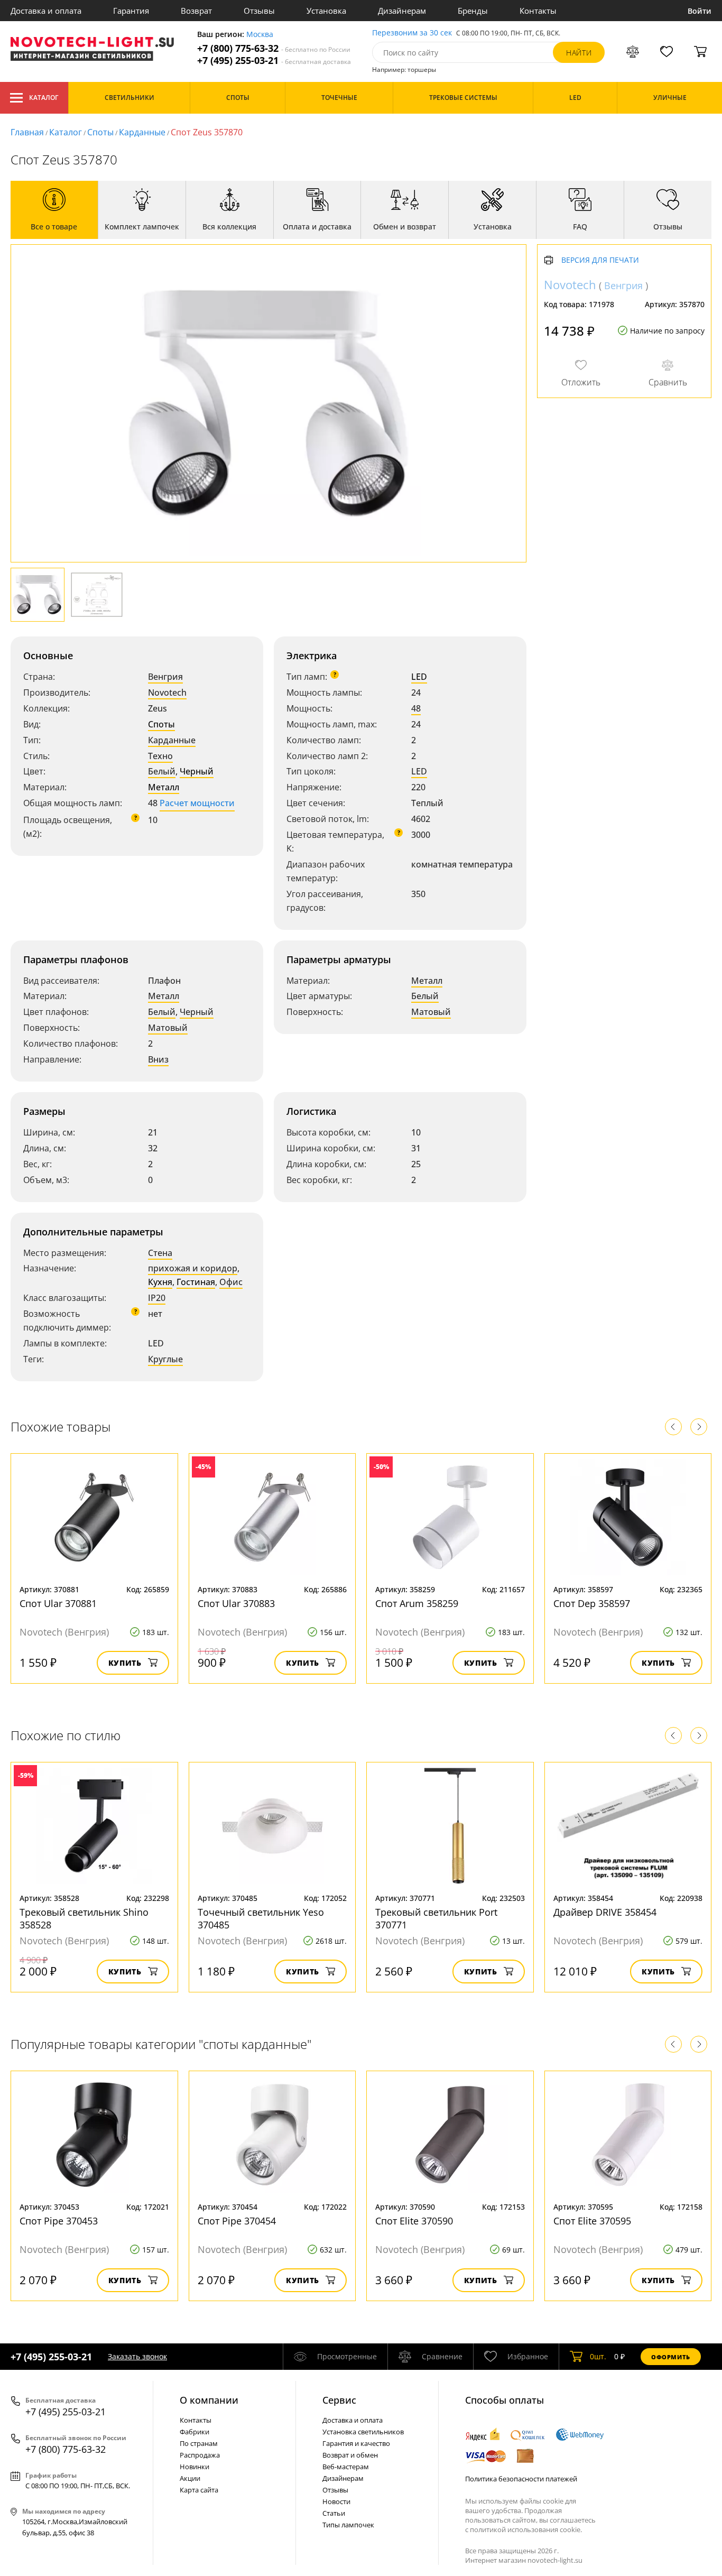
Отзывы (259, 11)
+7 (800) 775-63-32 (274, 48)
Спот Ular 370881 (58, 1603)
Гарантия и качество (356, 2443)
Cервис (339, 2400)
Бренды (473, 11)
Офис (231, 1282)
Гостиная (196, 1282)
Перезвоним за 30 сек (412, 33)
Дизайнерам (402, 11)
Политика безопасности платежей (521, 2479)
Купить (125, 1663)
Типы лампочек (348, 2525)
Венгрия (165, 677)
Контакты (538, 11)
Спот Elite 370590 (414, 2221)
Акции (190, 2478)
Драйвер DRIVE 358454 (605, 1912)
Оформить (671, 2357)
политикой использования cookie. (526, 2529)
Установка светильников (363, 2432)
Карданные (142, 132)
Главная (27, 132)
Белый (162, 771)
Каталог (44, 98)
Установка (326, 11)
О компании (209, 2400)
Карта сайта (199, 2490)
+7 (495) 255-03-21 (274, 61)
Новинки (195, 2467)
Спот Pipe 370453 (59, 2221)
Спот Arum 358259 (417, 1603)
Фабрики (195, 2432)
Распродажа (200, 2455)
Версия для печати (600, 260)
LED (419, 677)
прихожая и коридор (193, 1268)
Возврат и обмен (350, 2455)
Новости (336, 2501)
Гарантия (131, 11)
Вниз (158, 1059)
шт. (598, 2356)
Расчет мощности (197, 803)
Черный (197, 771)
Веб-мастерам (346, 2467)
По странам (199, 2443)
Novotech (167, 693)
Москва (260, 35)
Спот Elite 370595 (592, 2221)
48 (416, 708)
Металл (164, 787)
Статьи (334, 2513)
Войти (700, 11)
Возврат (196, 11)
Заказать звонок (137, 2356)
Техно (160, 756)
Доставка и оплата (46, 11)
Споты (100, 132)
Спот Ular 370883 (236, 1603)
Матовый (168, 1028)
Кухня (160, 1282)
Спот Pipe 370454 (237, 2221)
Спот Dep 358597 (592, 1603)
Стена (160, 1253)
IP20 (157, 1298)
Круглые (165, 1359)
